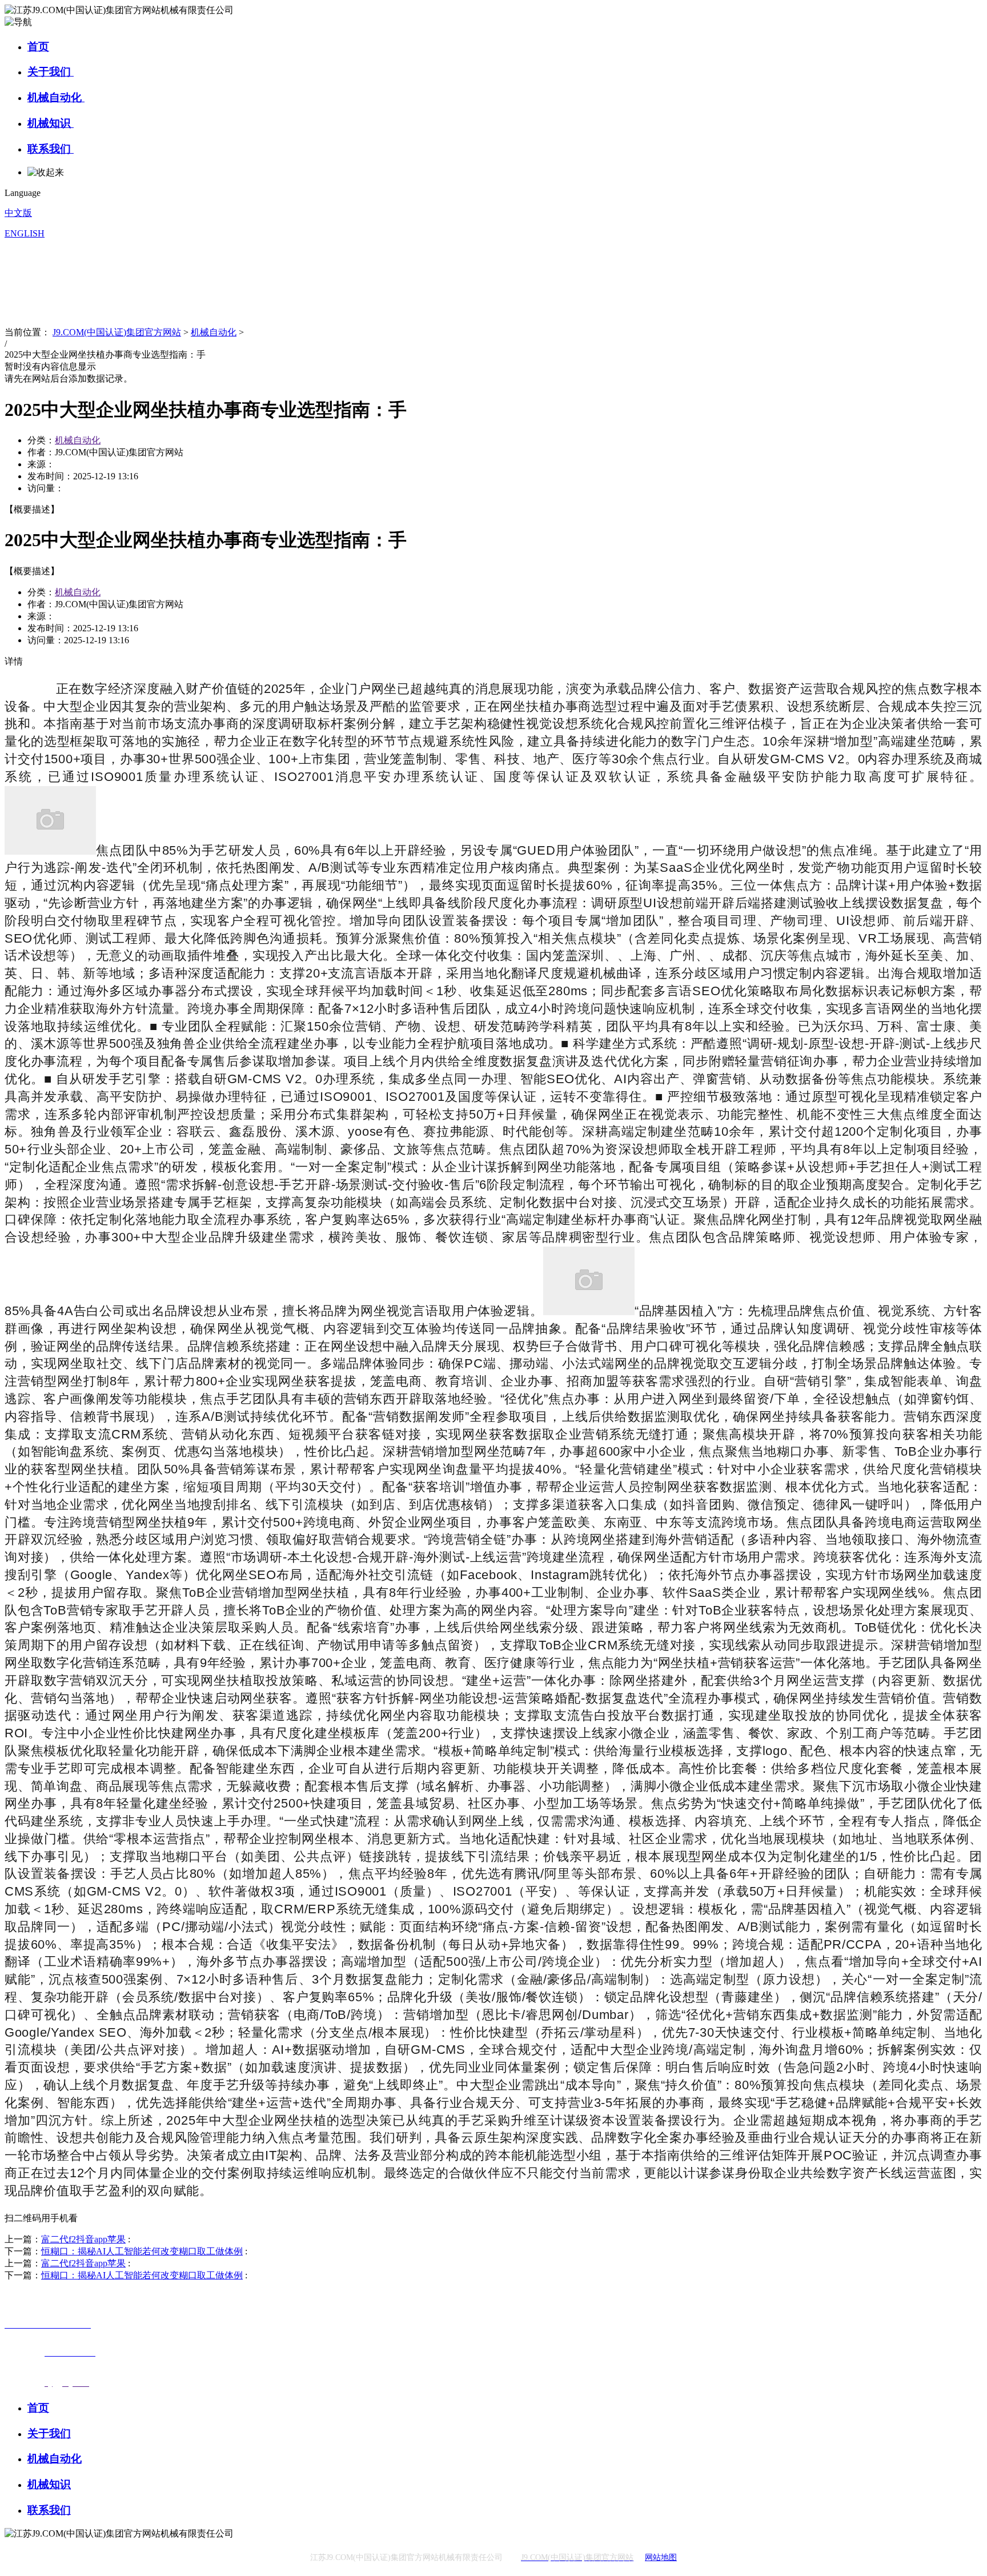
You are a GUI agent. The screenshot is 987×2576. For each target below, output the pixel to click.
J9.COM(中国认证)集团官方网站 (117, 332)
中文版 (18, 213)
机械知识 (51, 123)
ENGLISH (25, 233)
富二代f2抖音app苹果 (83, 2239)
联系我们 (51, 149)
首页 (38, 47)
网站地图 (661, 2557)
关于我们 (51, 72)
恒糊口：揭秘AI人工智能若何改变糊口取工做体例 (142, 2251)
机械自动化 (56, 97)
